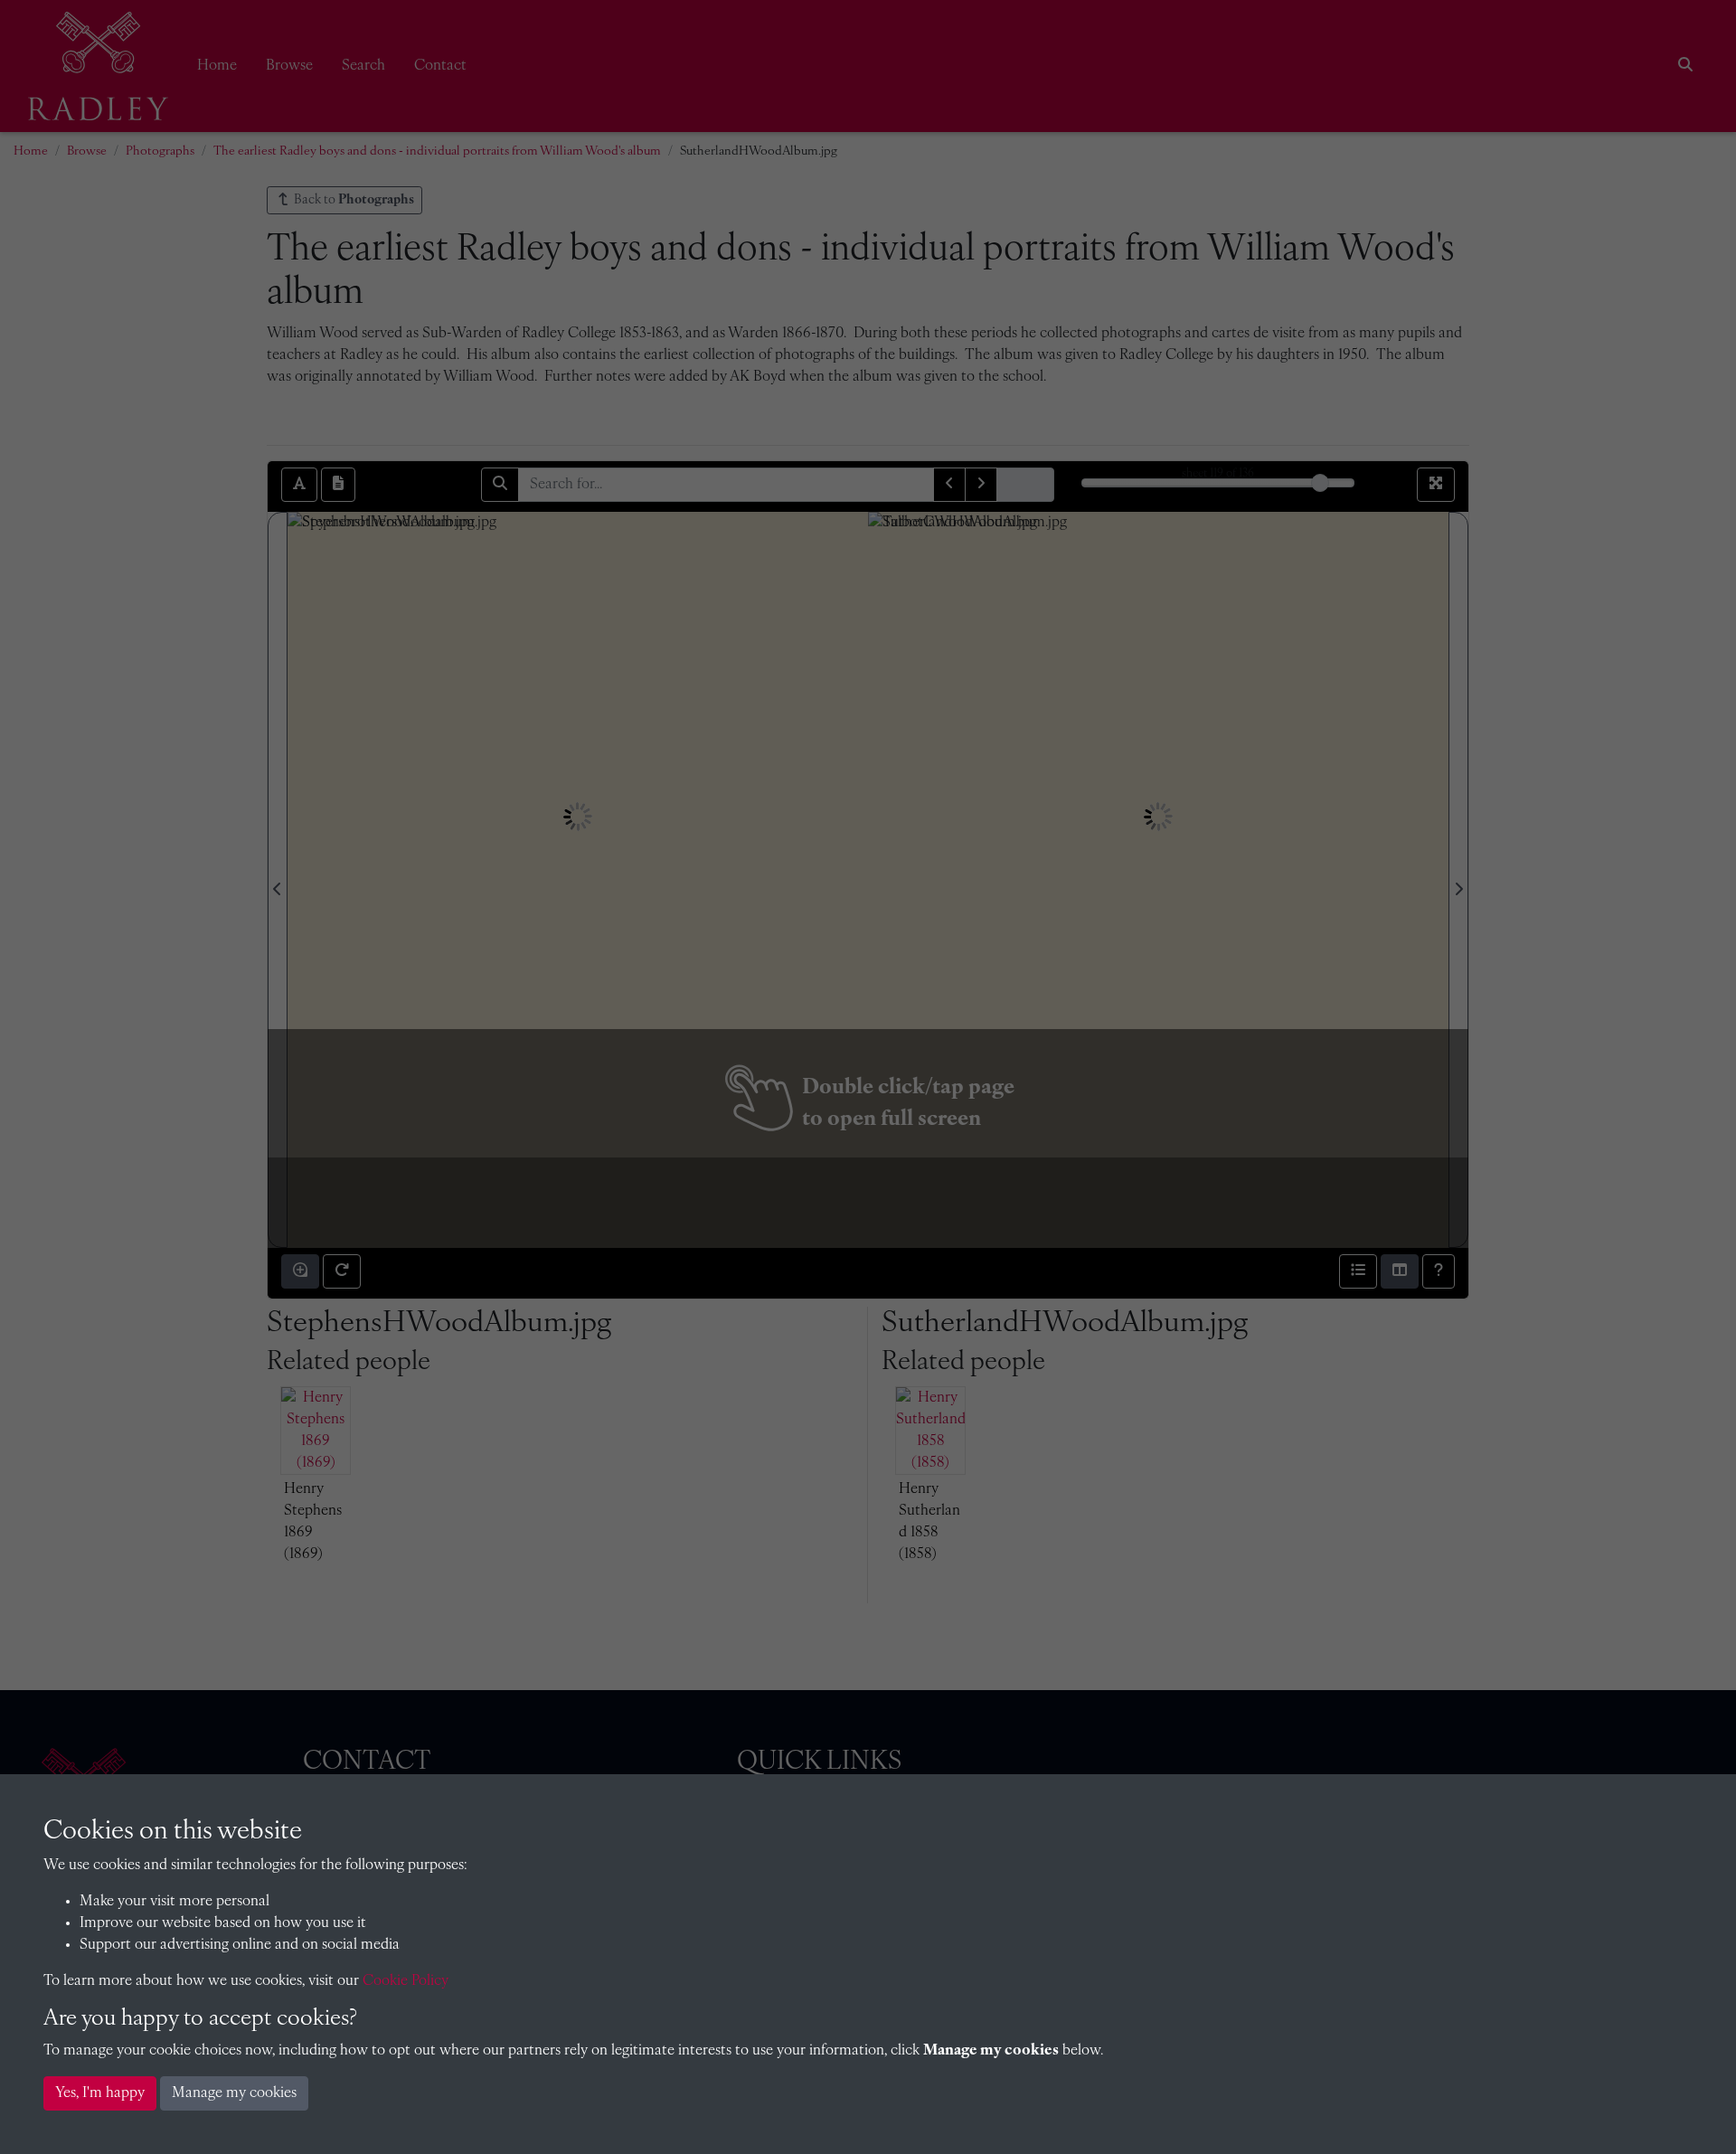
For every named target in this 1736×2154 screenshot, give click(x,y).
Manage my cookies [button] (234, 2093)
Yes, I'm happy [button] (100, 2093)
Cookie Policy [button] (406, 1981)
